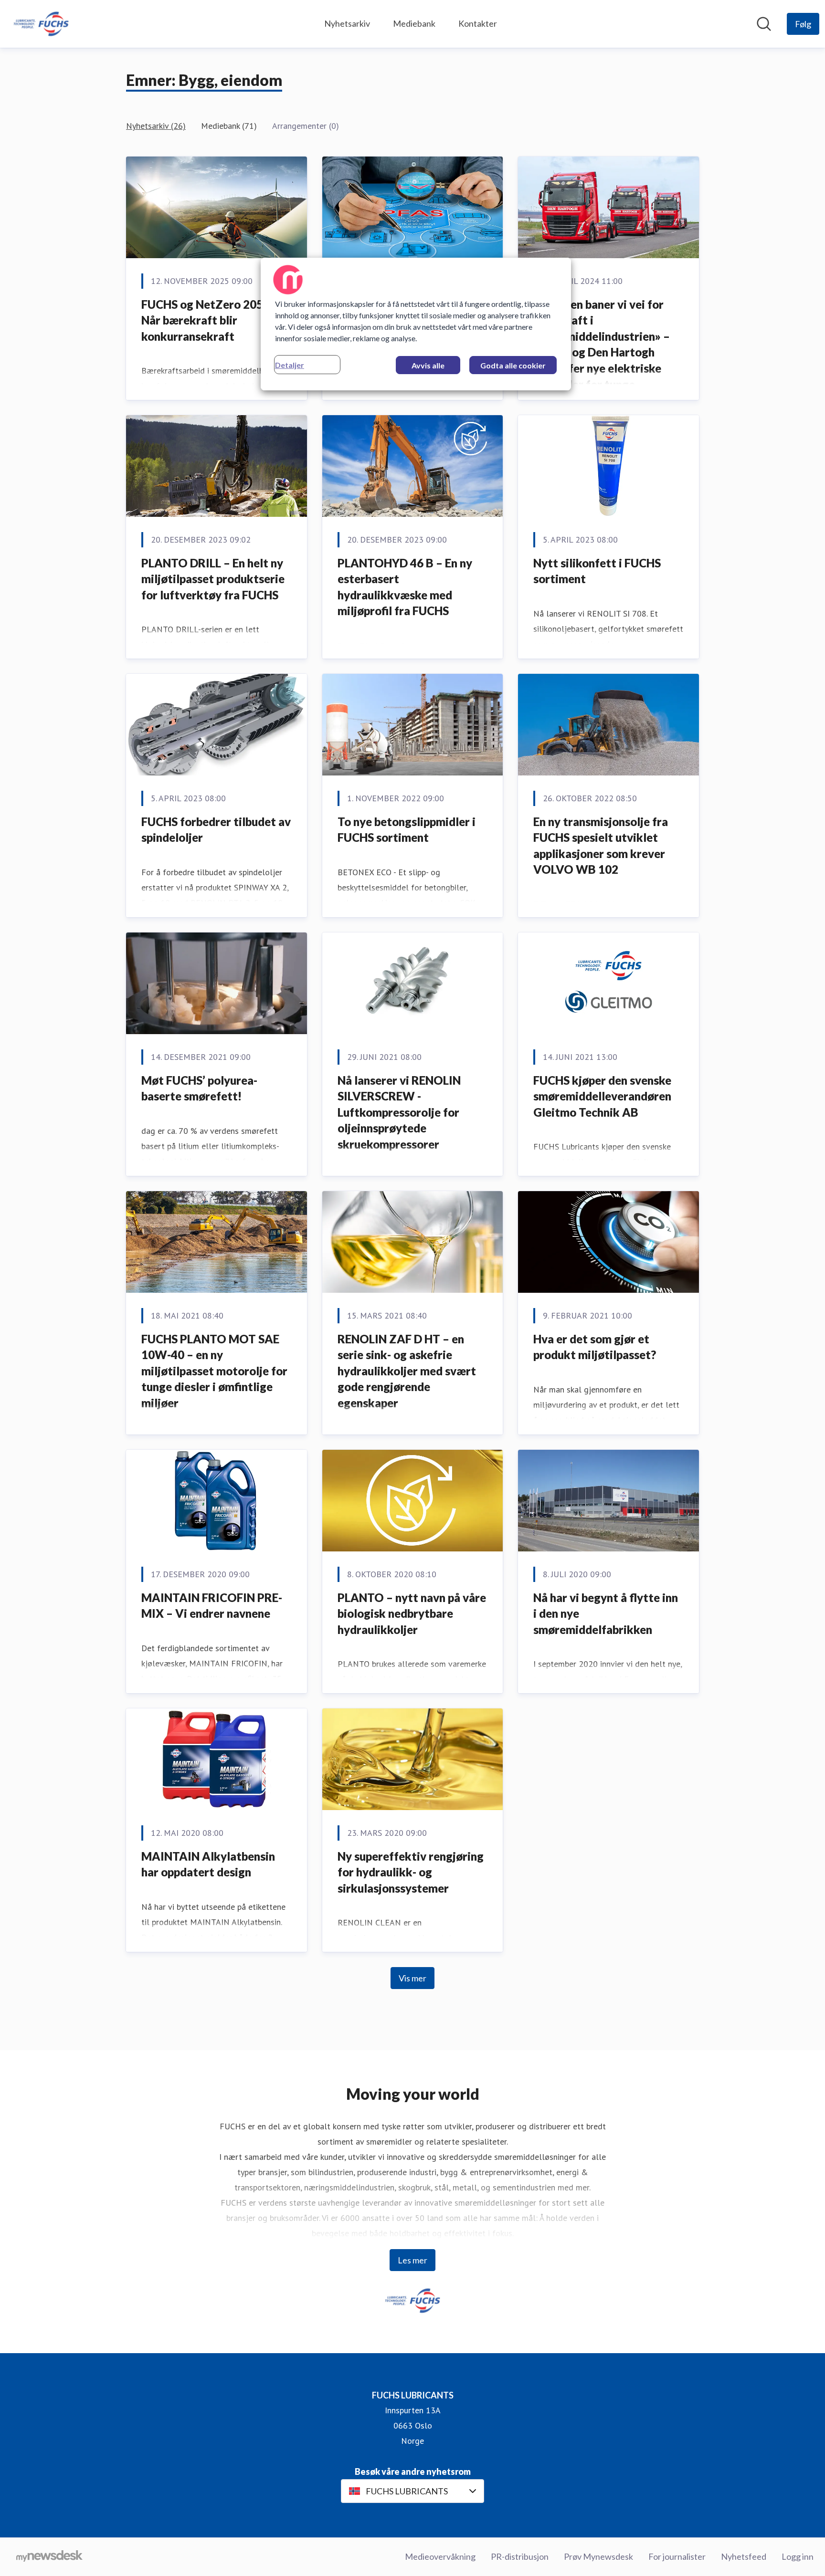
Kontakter (478, 23)
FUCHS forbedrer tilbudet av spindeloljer (216, 830)
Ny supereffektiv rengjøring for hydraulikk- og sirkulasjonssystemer (411, 1872)
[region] (416, 324)
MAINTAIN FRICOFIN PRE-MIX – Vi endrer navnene (212, 1606)
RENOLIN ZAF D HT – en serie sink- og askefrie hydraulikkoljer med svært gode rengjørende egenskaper (407, 1371)
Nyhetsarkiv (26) (156, 126)
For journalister (677, 2556)
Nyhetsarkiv (347, 23)
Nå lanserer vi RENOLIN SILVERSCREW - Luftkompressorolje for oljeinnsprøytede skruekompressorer (399, 1112)
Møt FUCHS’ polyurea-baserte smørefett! (199, 1088)
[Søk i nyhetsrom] (764, 24)
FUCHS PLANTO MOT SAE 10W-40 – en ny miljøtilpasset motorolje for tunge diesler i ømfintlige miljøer (214, 1371)
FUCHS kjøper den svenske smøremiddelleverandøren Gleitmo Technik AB (602, 1096)
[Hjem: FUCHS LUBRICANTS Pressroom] (41, 24)
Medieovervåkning (440, 2556)
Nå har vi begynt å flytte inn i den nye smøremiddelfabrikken (606, 1613)
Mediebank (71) (229, 126)
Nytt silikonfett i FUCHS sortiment (597, 571)
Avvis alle (428, 365)
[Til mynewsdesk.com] (49, 2557)
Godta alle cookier (513, 365)
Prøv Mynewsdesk (598, 2556)
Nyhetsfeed (744, 2556)
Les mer (412, 2260)
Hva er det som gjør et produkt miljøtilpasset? (595, 1347)
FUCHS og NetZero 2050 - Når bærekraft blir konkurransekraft (209, 320)
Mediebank (414, 23)
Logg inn (798, 2556)
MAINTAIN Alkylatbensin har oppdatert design (208, 1864)
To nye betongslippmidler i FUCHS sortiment (407, 830)
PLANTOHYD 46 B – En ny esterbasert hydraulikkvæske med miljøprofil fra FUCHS (405, 587)
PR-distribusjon (520, 2556)
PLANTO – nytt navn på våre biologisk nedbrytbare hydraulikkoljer (412, 1613)
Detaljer (290, 365)
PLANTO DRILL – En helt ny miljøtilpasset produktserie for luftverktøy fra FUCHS (213, 579)
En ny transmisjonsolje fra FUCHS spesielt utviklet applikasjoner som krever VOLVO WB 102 (601, 846)
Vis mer (412, 1978)
